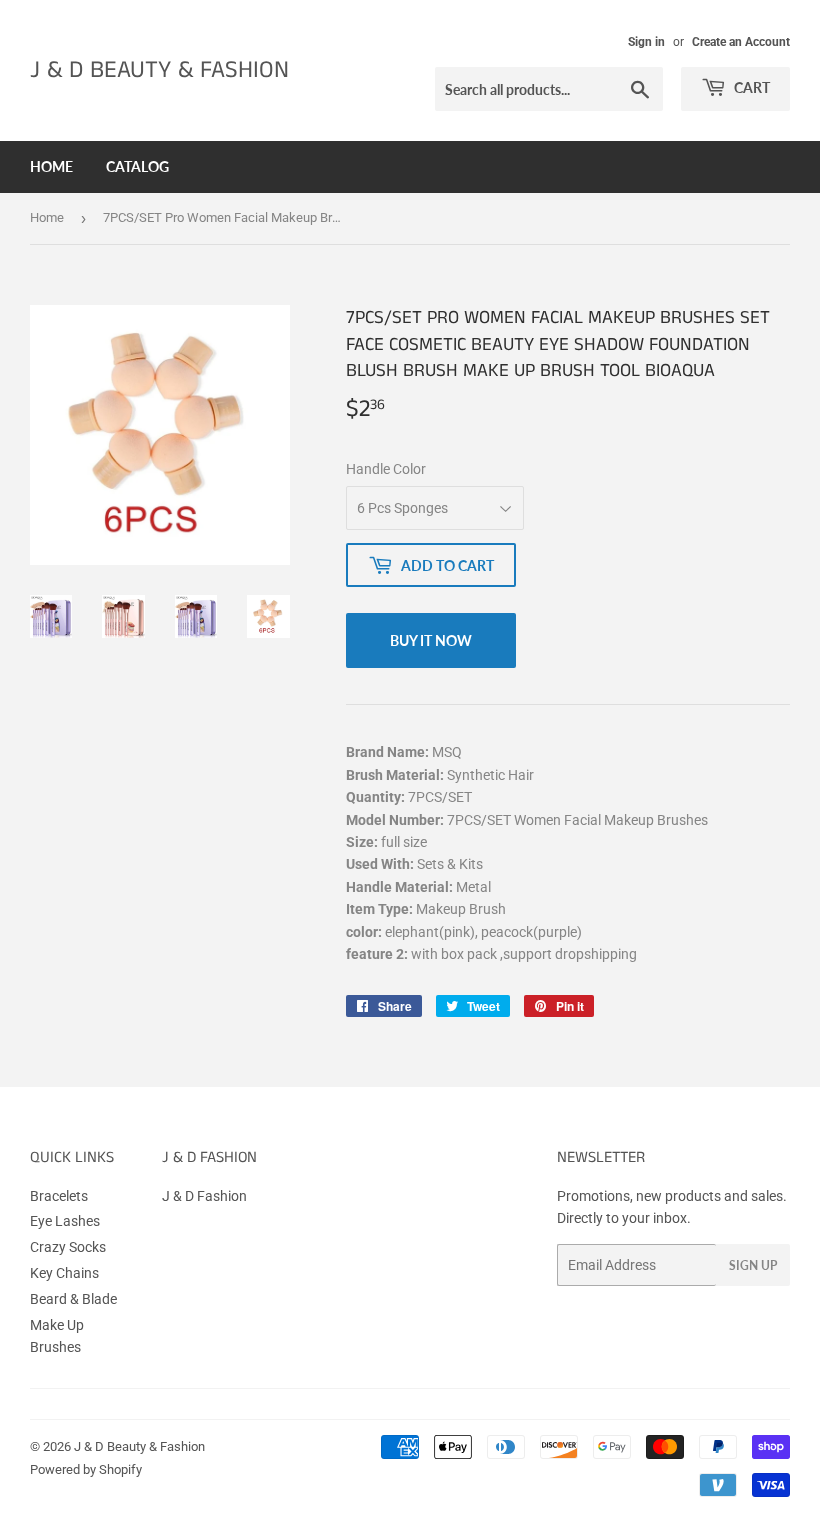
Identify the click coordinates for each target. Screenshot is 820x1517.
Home (51, 166)
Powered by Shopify (86, 1469)
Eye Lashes (65, 1221)
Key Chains (64, 1273)
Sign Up (753, 1265)
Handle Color (386, 469)
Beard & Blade (73, 1299)
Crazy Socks (68, 1247)
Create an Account (741, 42)
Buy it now (431, 640)
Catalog (137, 166)
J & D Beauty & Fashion (159, 70)
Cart (750, 87)
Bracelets (59, 1196)
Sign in (646, 42)
